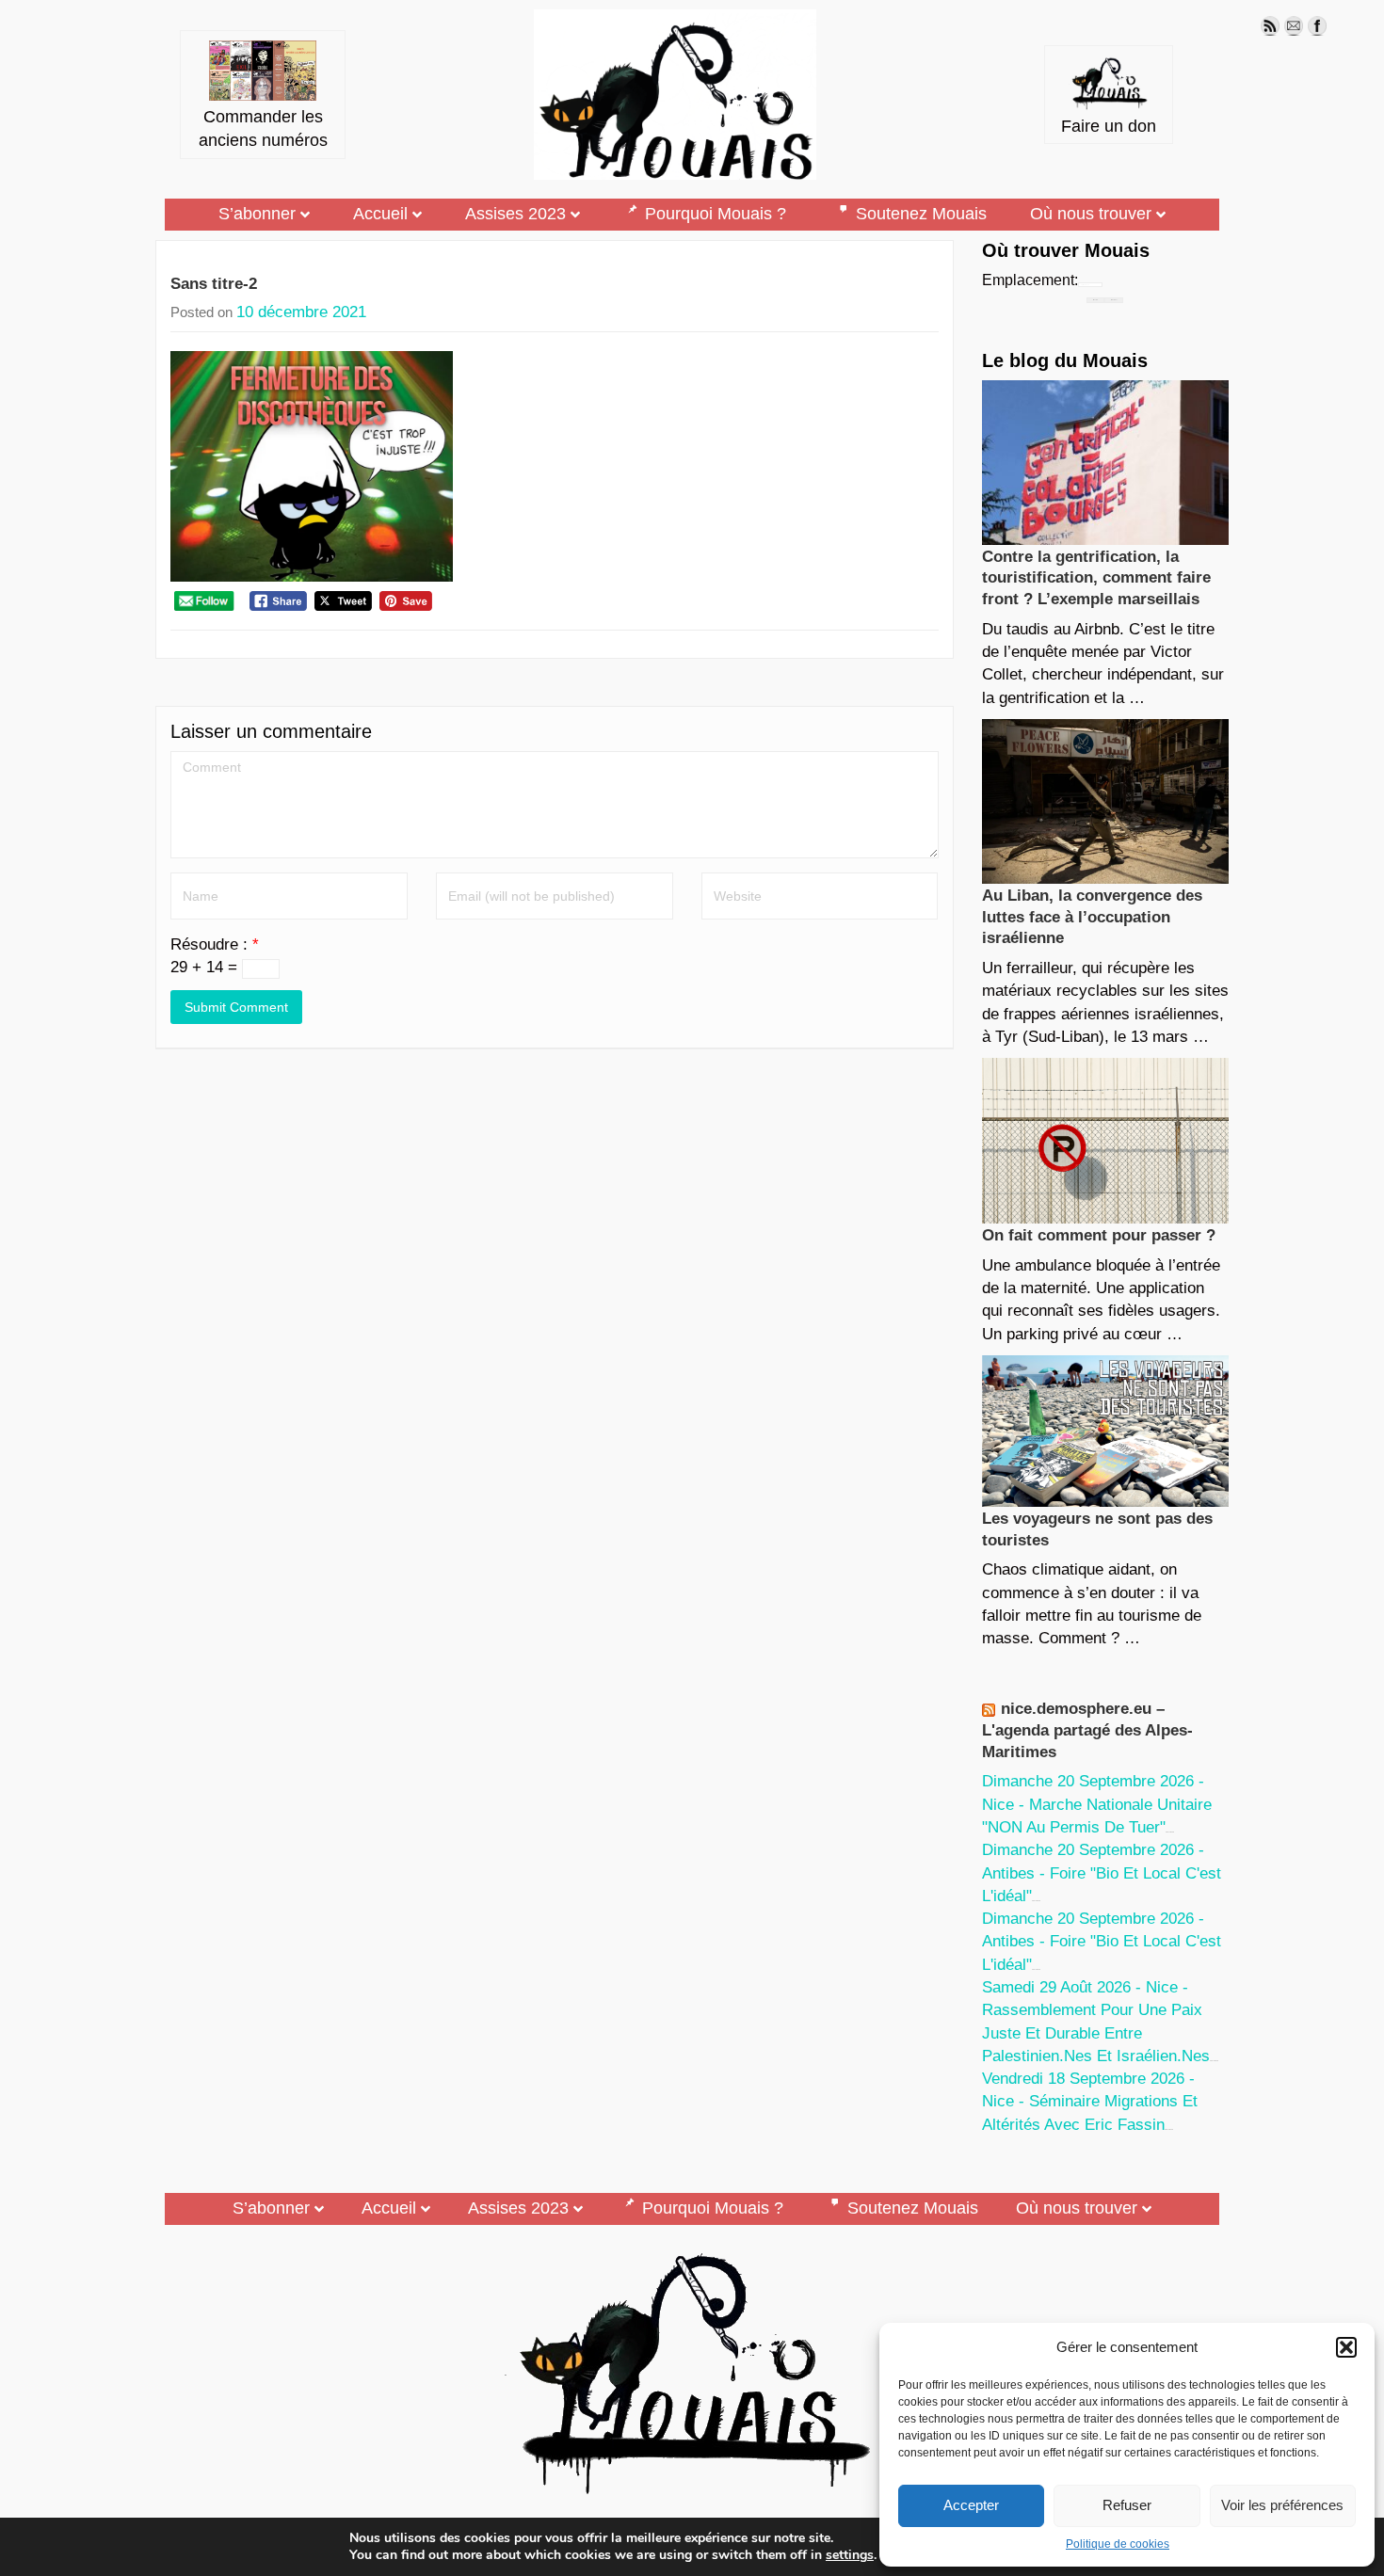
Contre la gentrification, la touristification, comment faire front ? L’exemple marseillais (1096, 578)
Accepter (971, 2505)
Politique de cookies (1118, 2544)
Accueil (380, 214)
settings (850, 2555)
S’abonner (257, 214)
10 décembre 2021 (301, 312)
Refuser (1127, 2505)
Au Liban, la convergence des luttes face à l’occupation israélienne (1092, 917)
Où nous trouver (1091, 214)
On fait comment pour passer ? (1099, 1235)
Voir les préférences (1282, 2505)
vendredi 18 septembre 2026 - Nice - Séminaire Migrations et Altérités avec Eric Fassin (1090, 2102)
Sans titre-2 (214, 284)
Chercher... (1114, 300)
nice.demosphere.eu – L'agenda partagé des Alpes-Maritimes (1087, 1730)
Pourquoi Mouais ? (716, 214)
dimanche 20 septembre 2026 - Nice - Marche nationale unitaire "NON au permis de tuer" (1097, 1804)
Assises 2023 (515, 214)
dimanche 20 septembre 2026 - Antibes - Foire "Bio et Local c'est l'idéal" (1102, 1873)
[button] (1346, 2347)
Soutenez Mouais (921, 214)
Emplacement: (1030, 280)
